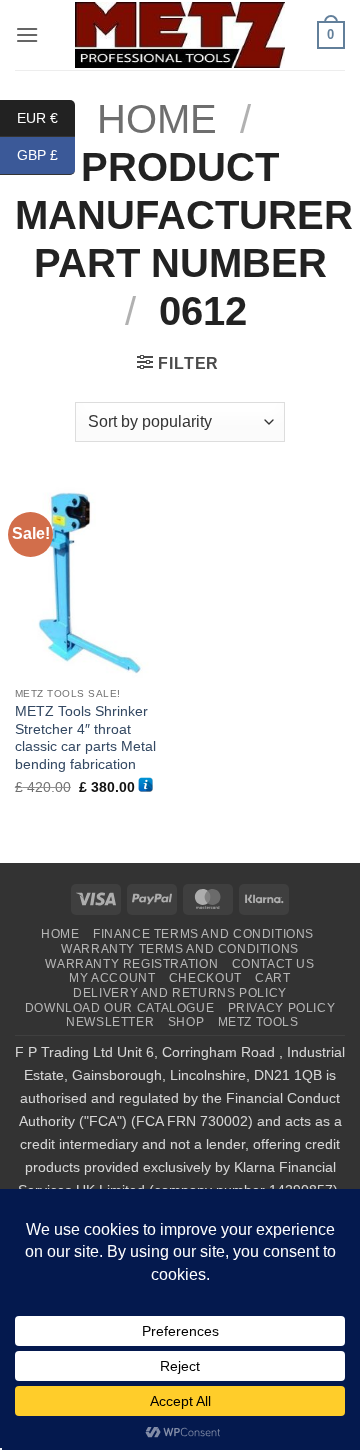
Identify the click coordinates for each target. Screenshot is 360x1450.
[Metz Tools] (180, 34)
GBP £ (46, 155)
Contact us (273, 964)
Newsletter (110, 1022)
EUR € (46, 117)
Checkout (205, 978)
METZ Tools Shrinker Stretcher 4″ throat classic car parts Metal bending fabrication (85, 738)
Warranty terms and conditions (180, 949)
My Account (112, 978)
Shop (186, 1022)
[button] (27, 34)
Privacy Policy (282, 1008)
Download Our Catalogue (119, 1008)
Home (60, 934)
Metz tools (258, 1022)
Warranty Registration (131, 964)
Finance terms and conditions (203, 934)
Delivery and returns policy (180, 993)
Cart (272, 978)
